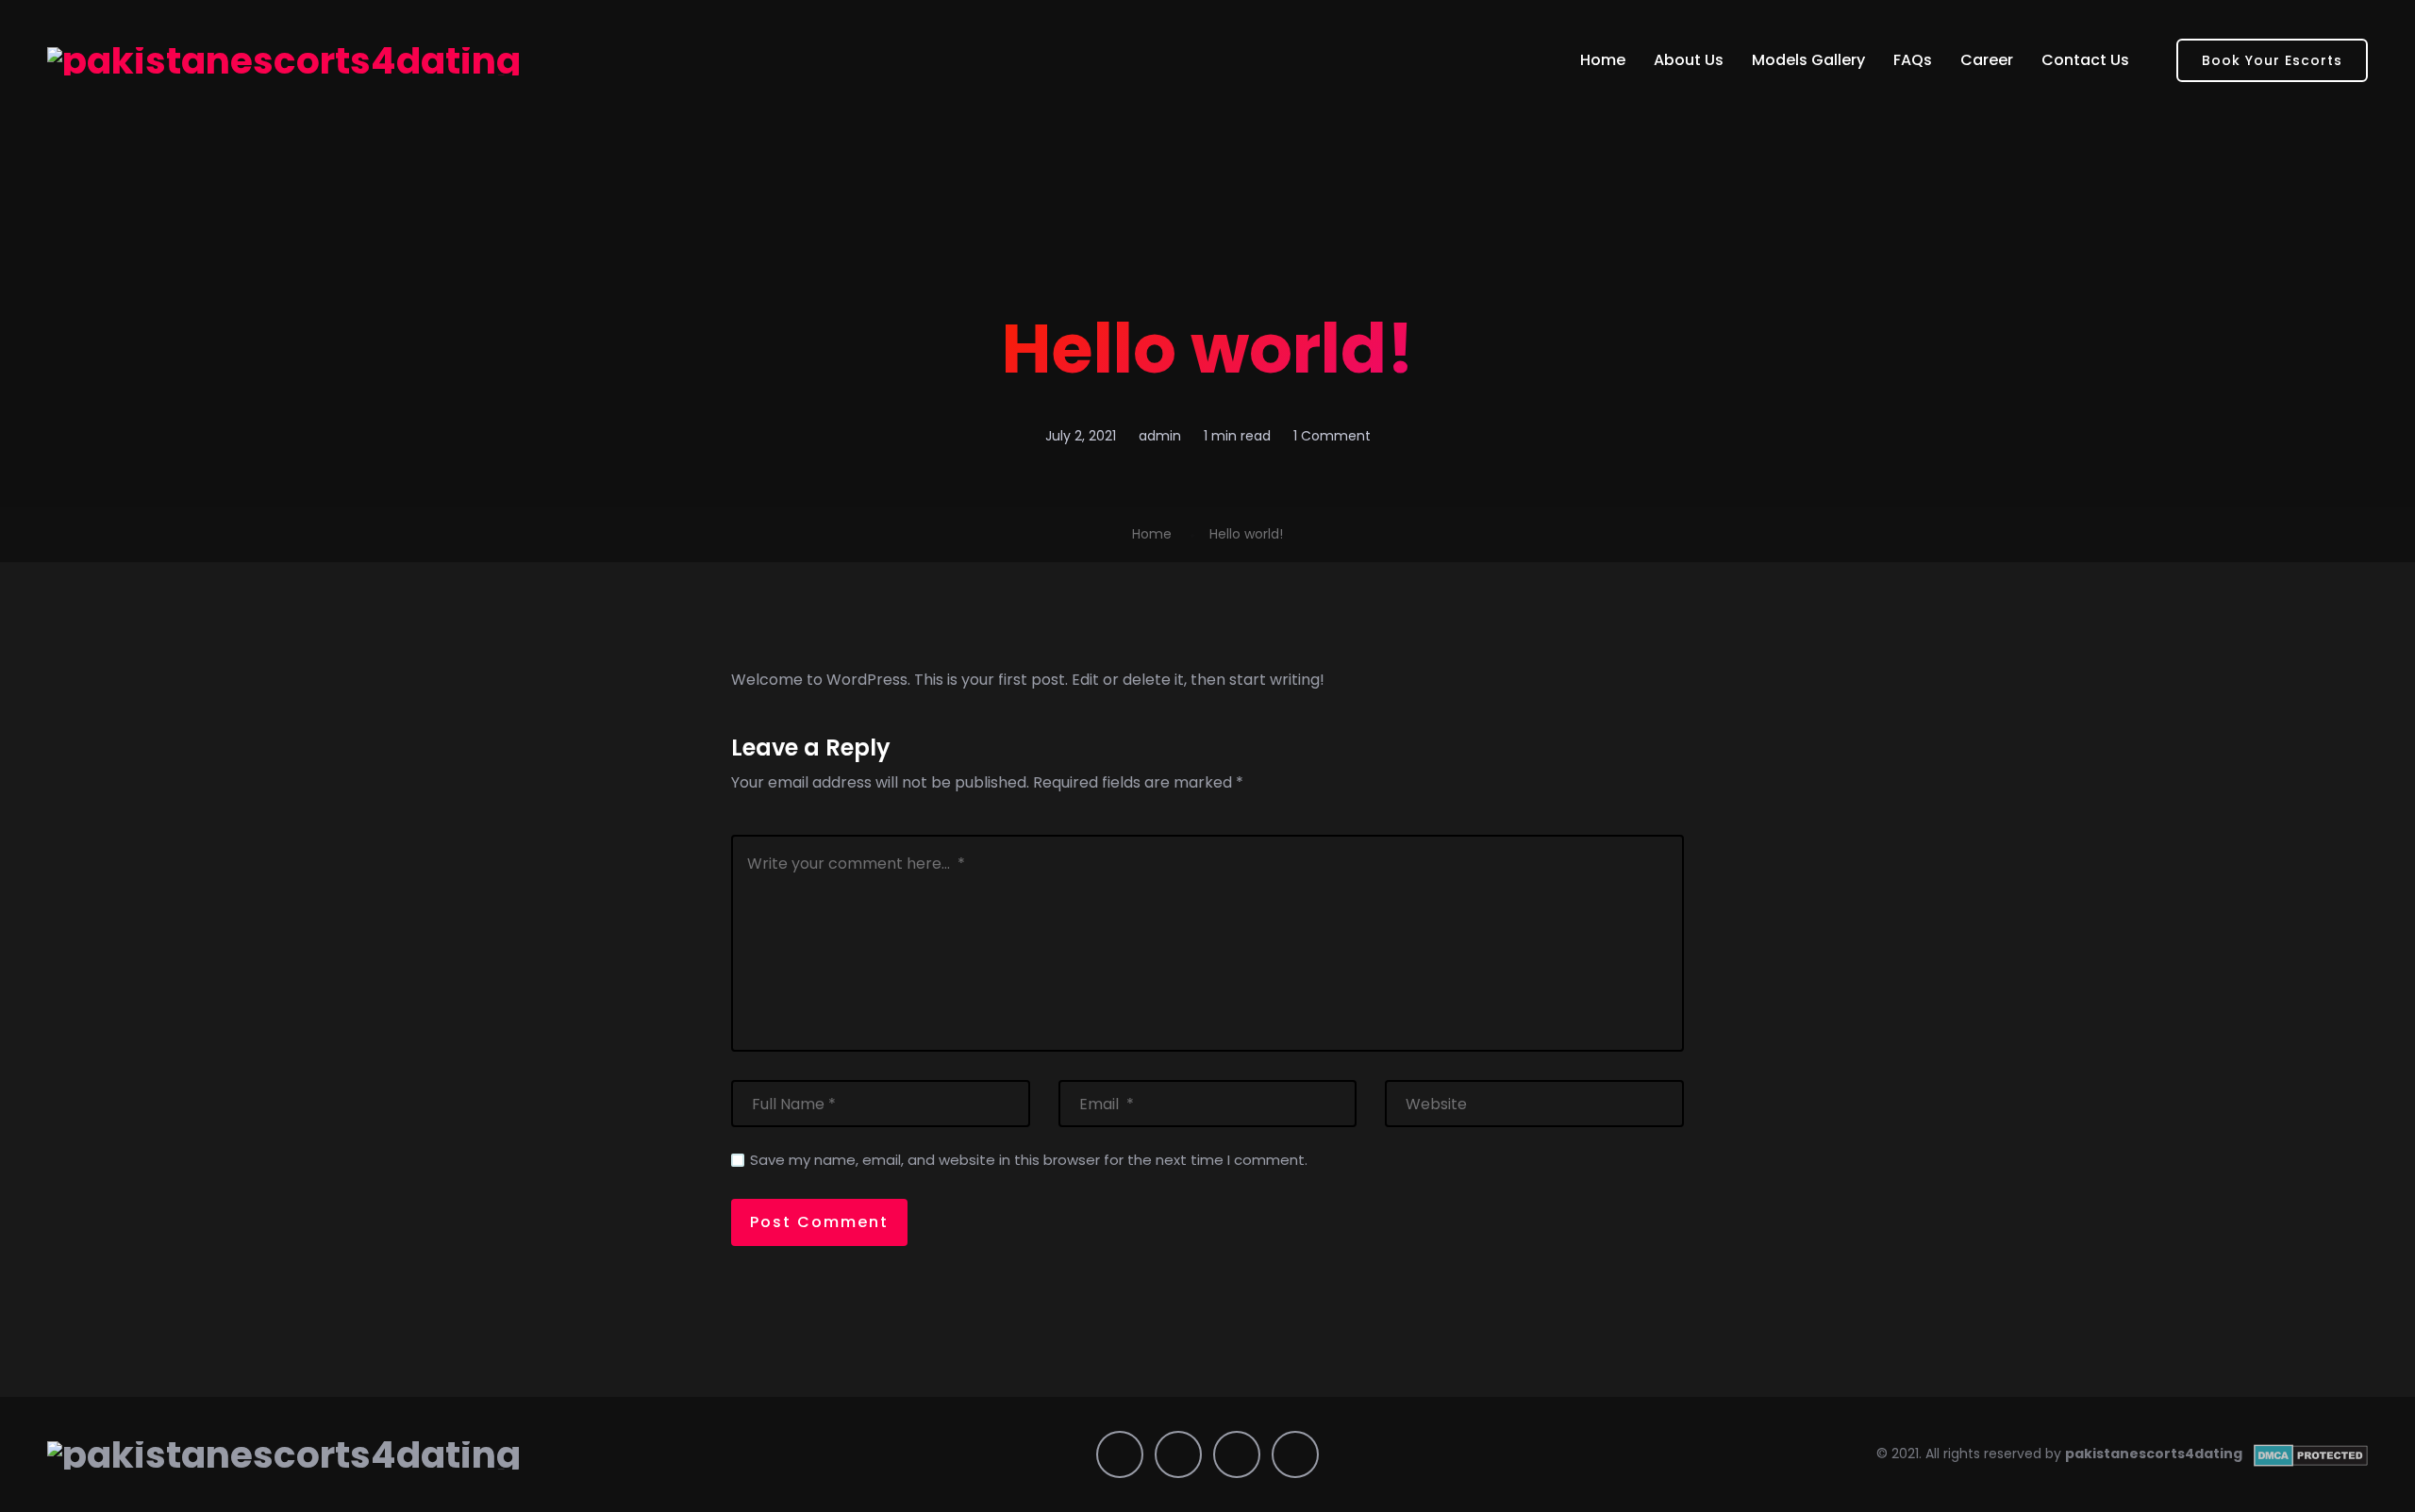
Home (1603, 60)
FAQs (1913, 60)
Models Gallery (1808, 60)
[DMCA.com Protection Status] (2311, 1454)
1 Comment (1332, 436)
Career (1987, 60)
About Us (1689, 60)
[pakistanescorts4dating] (284, 60)
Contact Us (2085, 60)
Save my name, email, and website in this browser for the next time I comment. (1029, 1160)
